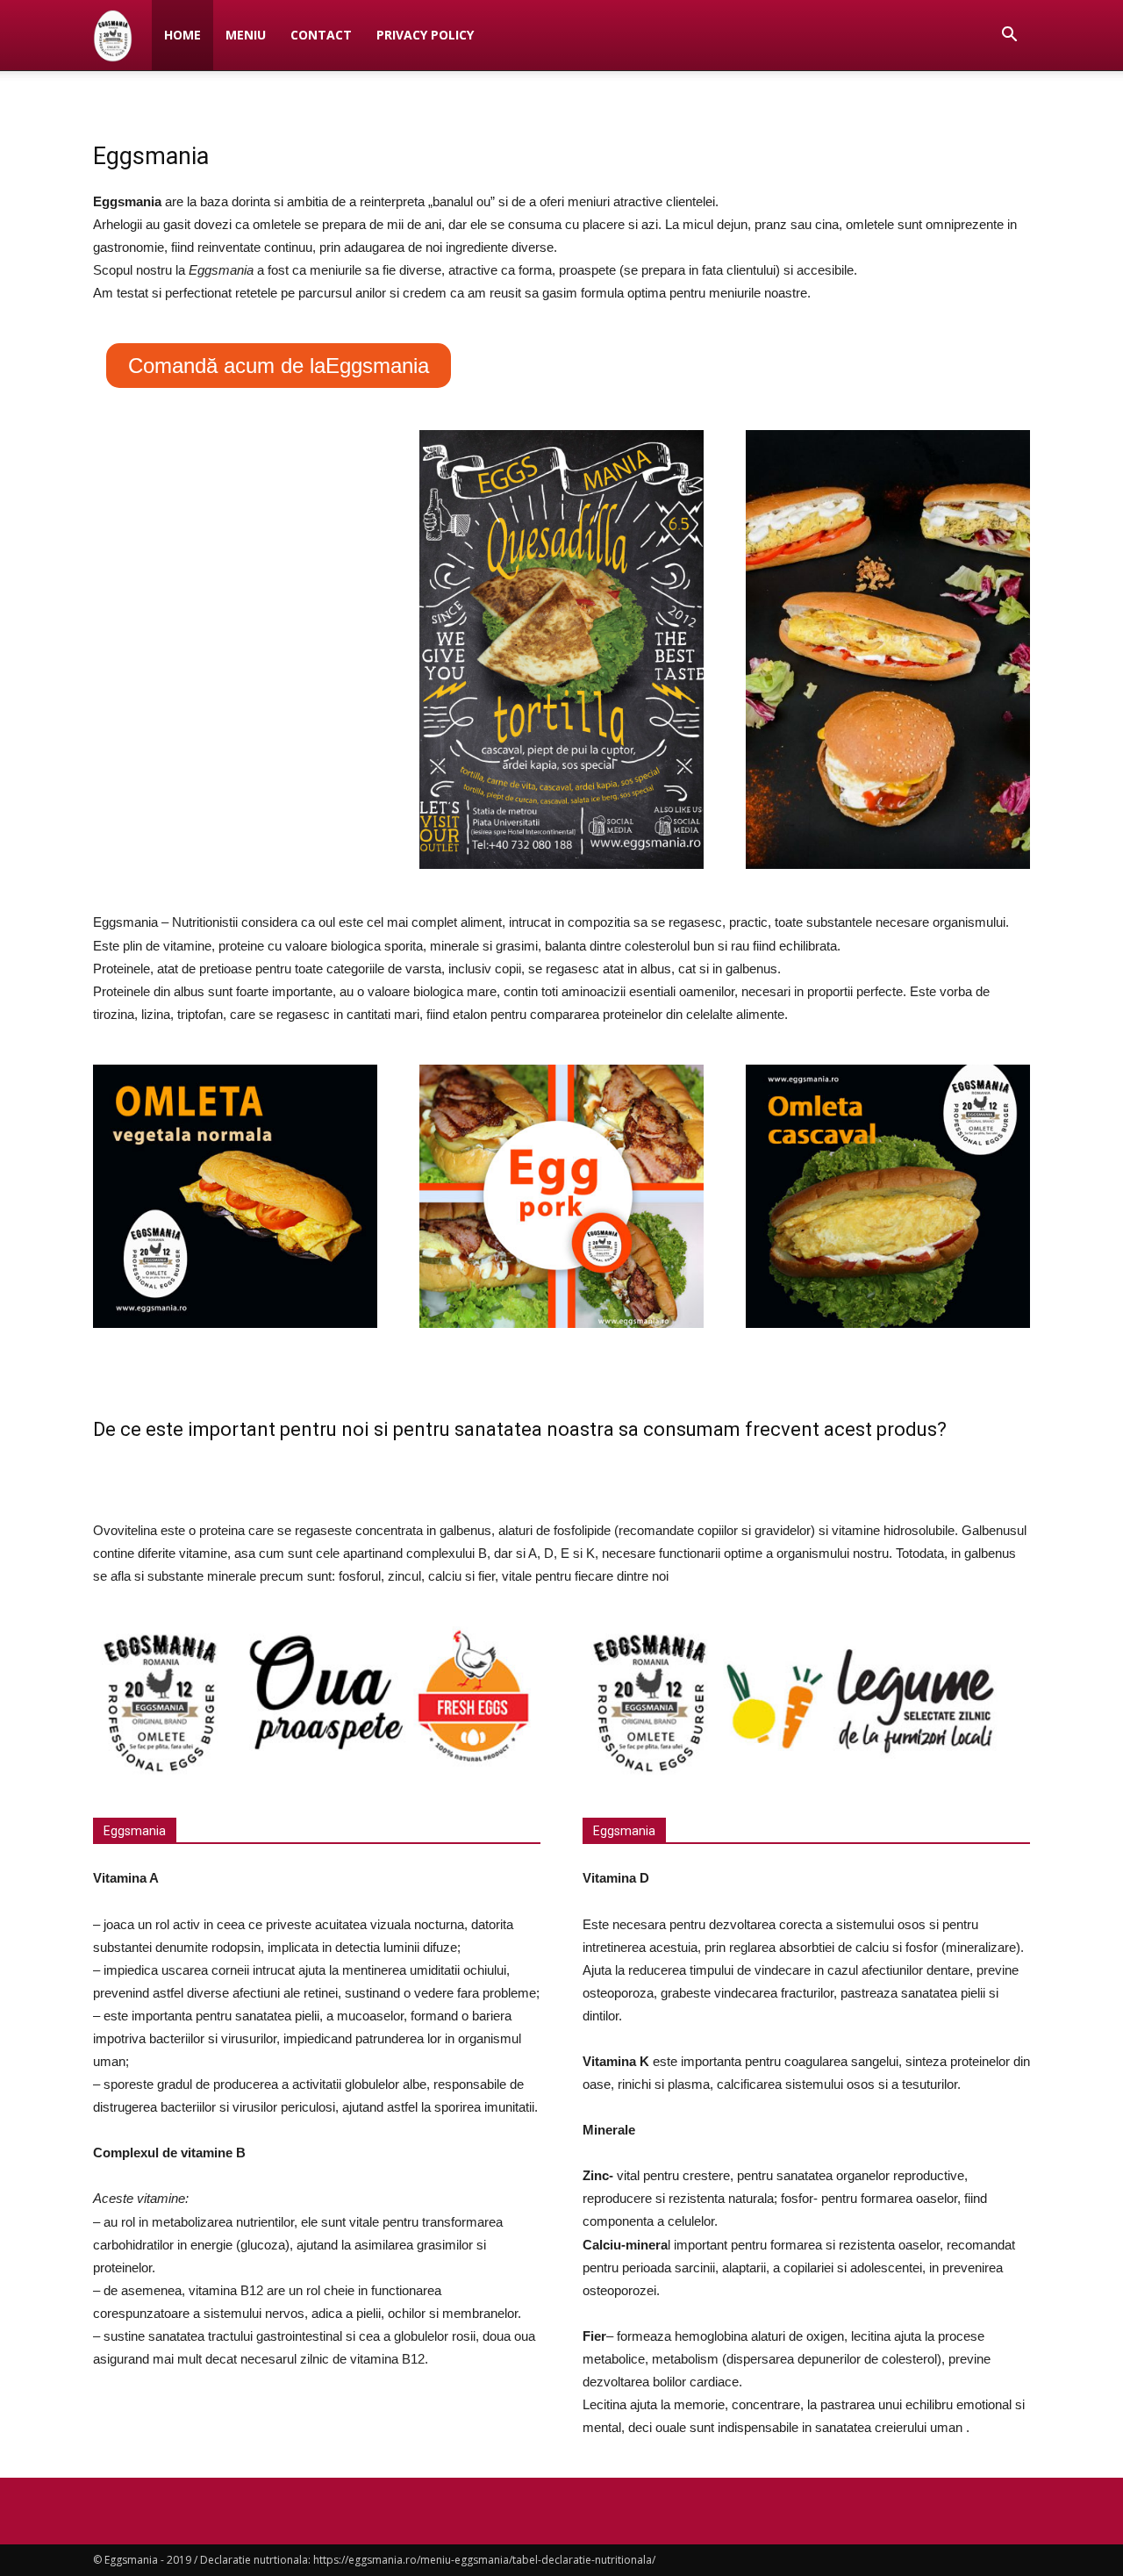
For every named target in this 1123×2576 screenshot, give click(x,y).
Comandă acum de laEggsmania (279, 366)
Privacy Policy (425, 35)
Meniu (246, 35)
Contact (321, 35)
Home (182, 35)
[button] (1009, 36)
